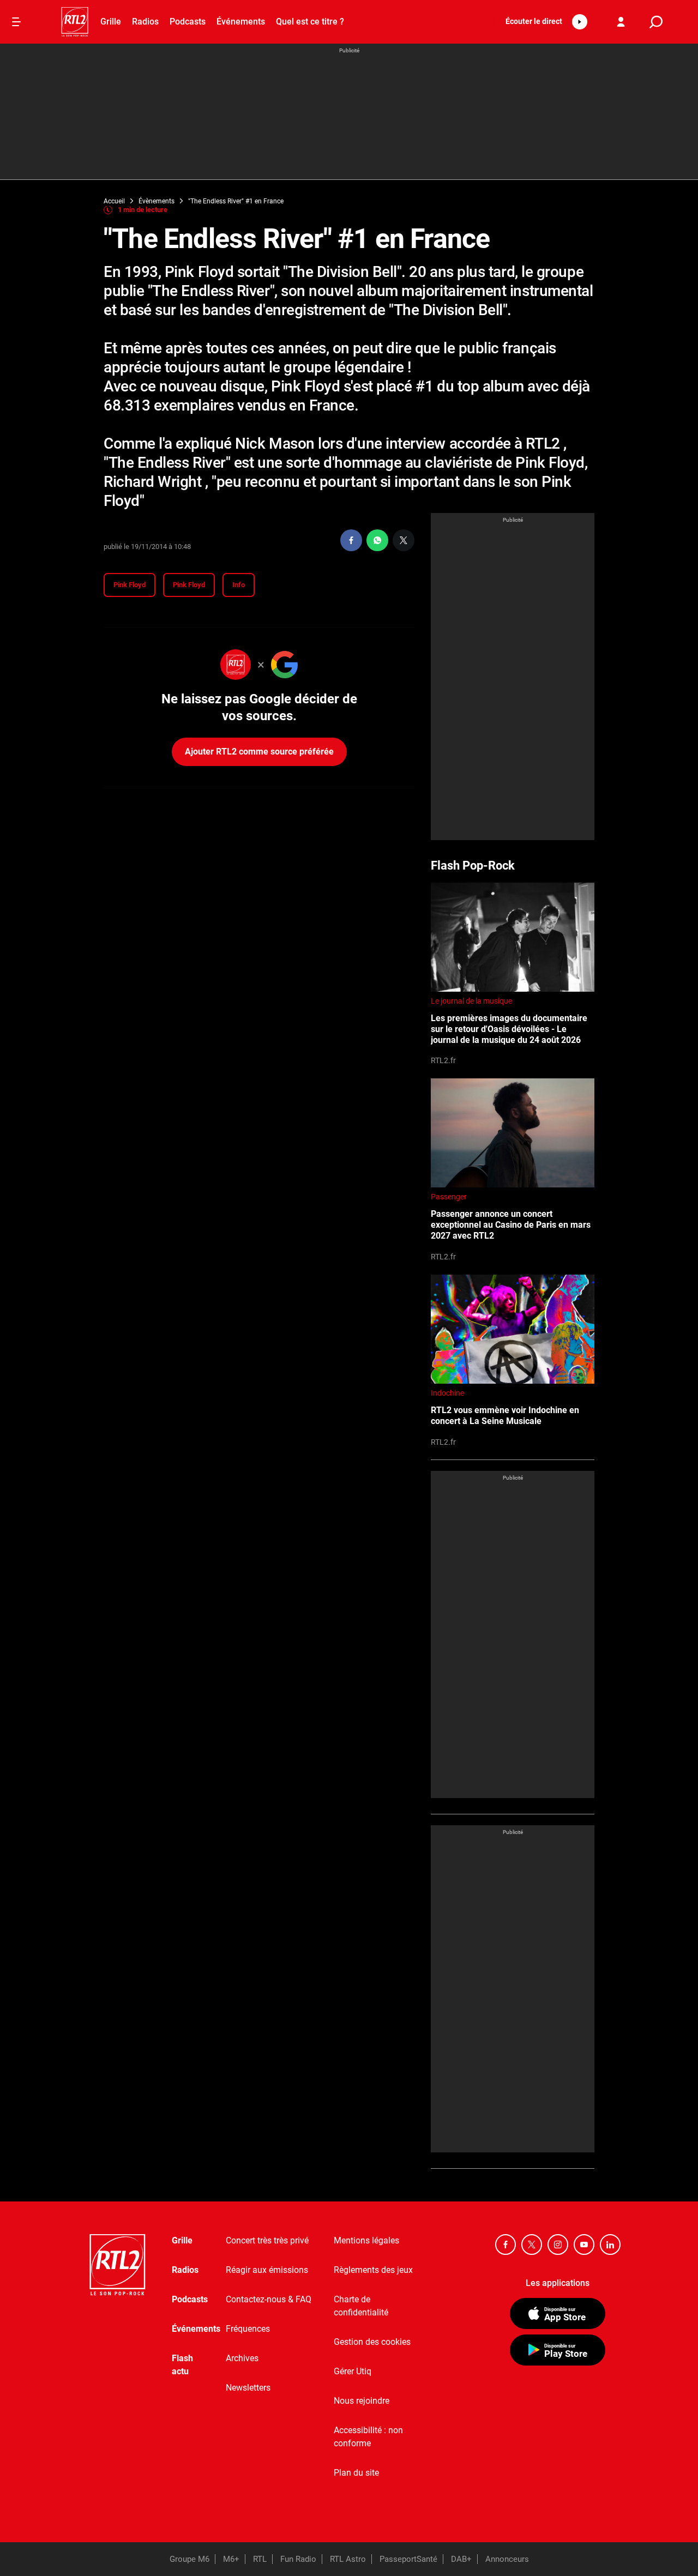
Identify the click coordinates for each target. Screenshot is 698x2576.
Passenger (449, 1197)
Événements (241, 22)
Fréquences (248, 2329)
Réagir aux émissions (267, 2270)
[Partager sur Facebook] (351, 540)
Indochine (447, 1393)
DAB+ (461, 2559)
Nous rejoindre (362, 2401)
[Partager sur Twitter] (404, 540)
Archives (242, 2358)
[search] (656, 22)
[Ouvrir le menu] (16, 22)
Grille (111, 22)
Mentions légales (366, 2240)
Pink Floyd (130, 585)
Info (239, 585)
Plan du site (356, 2473)
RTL (260, 2559)
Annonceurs (507, 2559)
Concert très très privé (267, 2240)
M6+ (231, 2559)
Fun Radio (298, 2559)
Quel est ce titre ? (310, 22)
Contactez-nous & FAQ (269, 2299)
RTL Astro (348, 2559)
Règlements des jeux (373, 2270)
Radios (145, 22)
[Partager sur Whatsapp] (377, 540)
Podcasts (188, 22)
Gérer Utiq (353, 2371)
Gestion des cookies (372, 2342)
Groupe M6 (189, 2559)
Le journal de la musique (471, 1001)
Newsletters (248, 2388)
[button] (543, 22)
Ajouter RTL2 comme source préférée (259, 752)
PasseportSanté (408, 2559)
